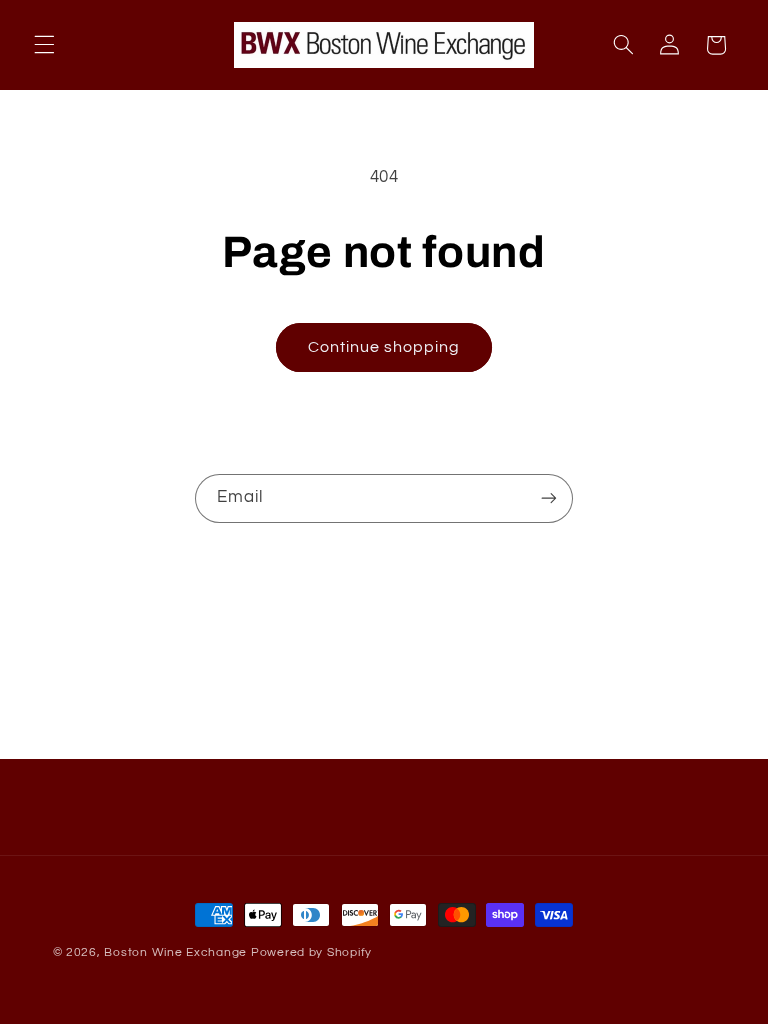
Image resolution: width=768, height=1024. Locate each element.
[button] (44, 45)
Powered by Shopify (311, 952)
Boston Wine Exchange (175, 952)
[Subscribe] (549, 498)
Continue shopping (384, 347)
